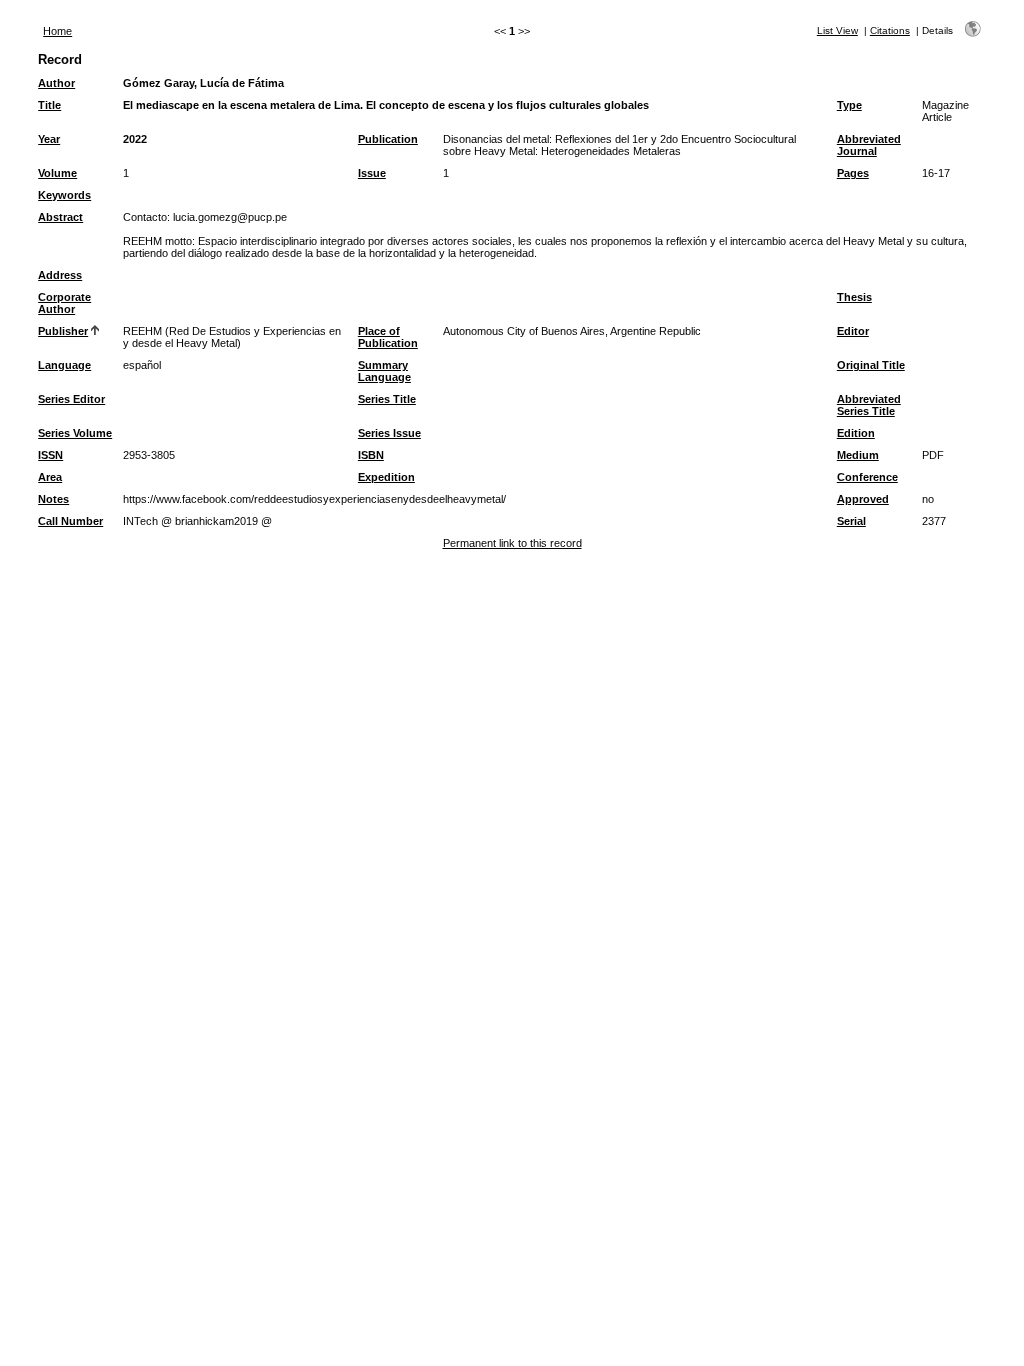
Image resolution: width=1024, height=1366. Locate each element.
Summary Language (384, 371)
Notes (53, 499)
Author (56, 83)
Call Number (70, 521)
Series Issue (389, 433)
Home (57, 31)
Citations (890, 30)
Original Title (871, 365)
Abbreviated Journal (869, 145)
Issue (372, 173)
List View (837, 30)
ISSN (50, 455)
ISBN (371, 455)
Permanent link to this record (512, 543)
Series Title (387, 399)
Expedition (386, 477)
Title (49, 105)
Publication (388, 139)
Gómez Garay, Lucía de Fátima (203, 83)
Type (849, 105)
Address (60, 275)
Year (49, 139)
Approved (863, 499)
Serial (851, 521)
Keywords (64, 195)
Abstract (60, 217)
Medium (858, 455)
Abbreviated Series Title (869, 405)
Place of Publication (388, 337)
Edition (856, 433)
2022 (135, 139)
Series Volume (75, 433)
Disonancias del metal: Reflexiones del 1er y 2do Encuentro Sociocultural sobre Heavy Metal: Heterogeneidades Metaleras (619, 145)
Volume (57, 173)
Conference (867, 477)
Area (50, 477)
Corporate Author (64, 303)
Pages (853, 173)
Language (64, 365)
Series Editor (71, 399)
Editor (853, 331)
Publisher (63, 331)
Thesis (854, 297)
